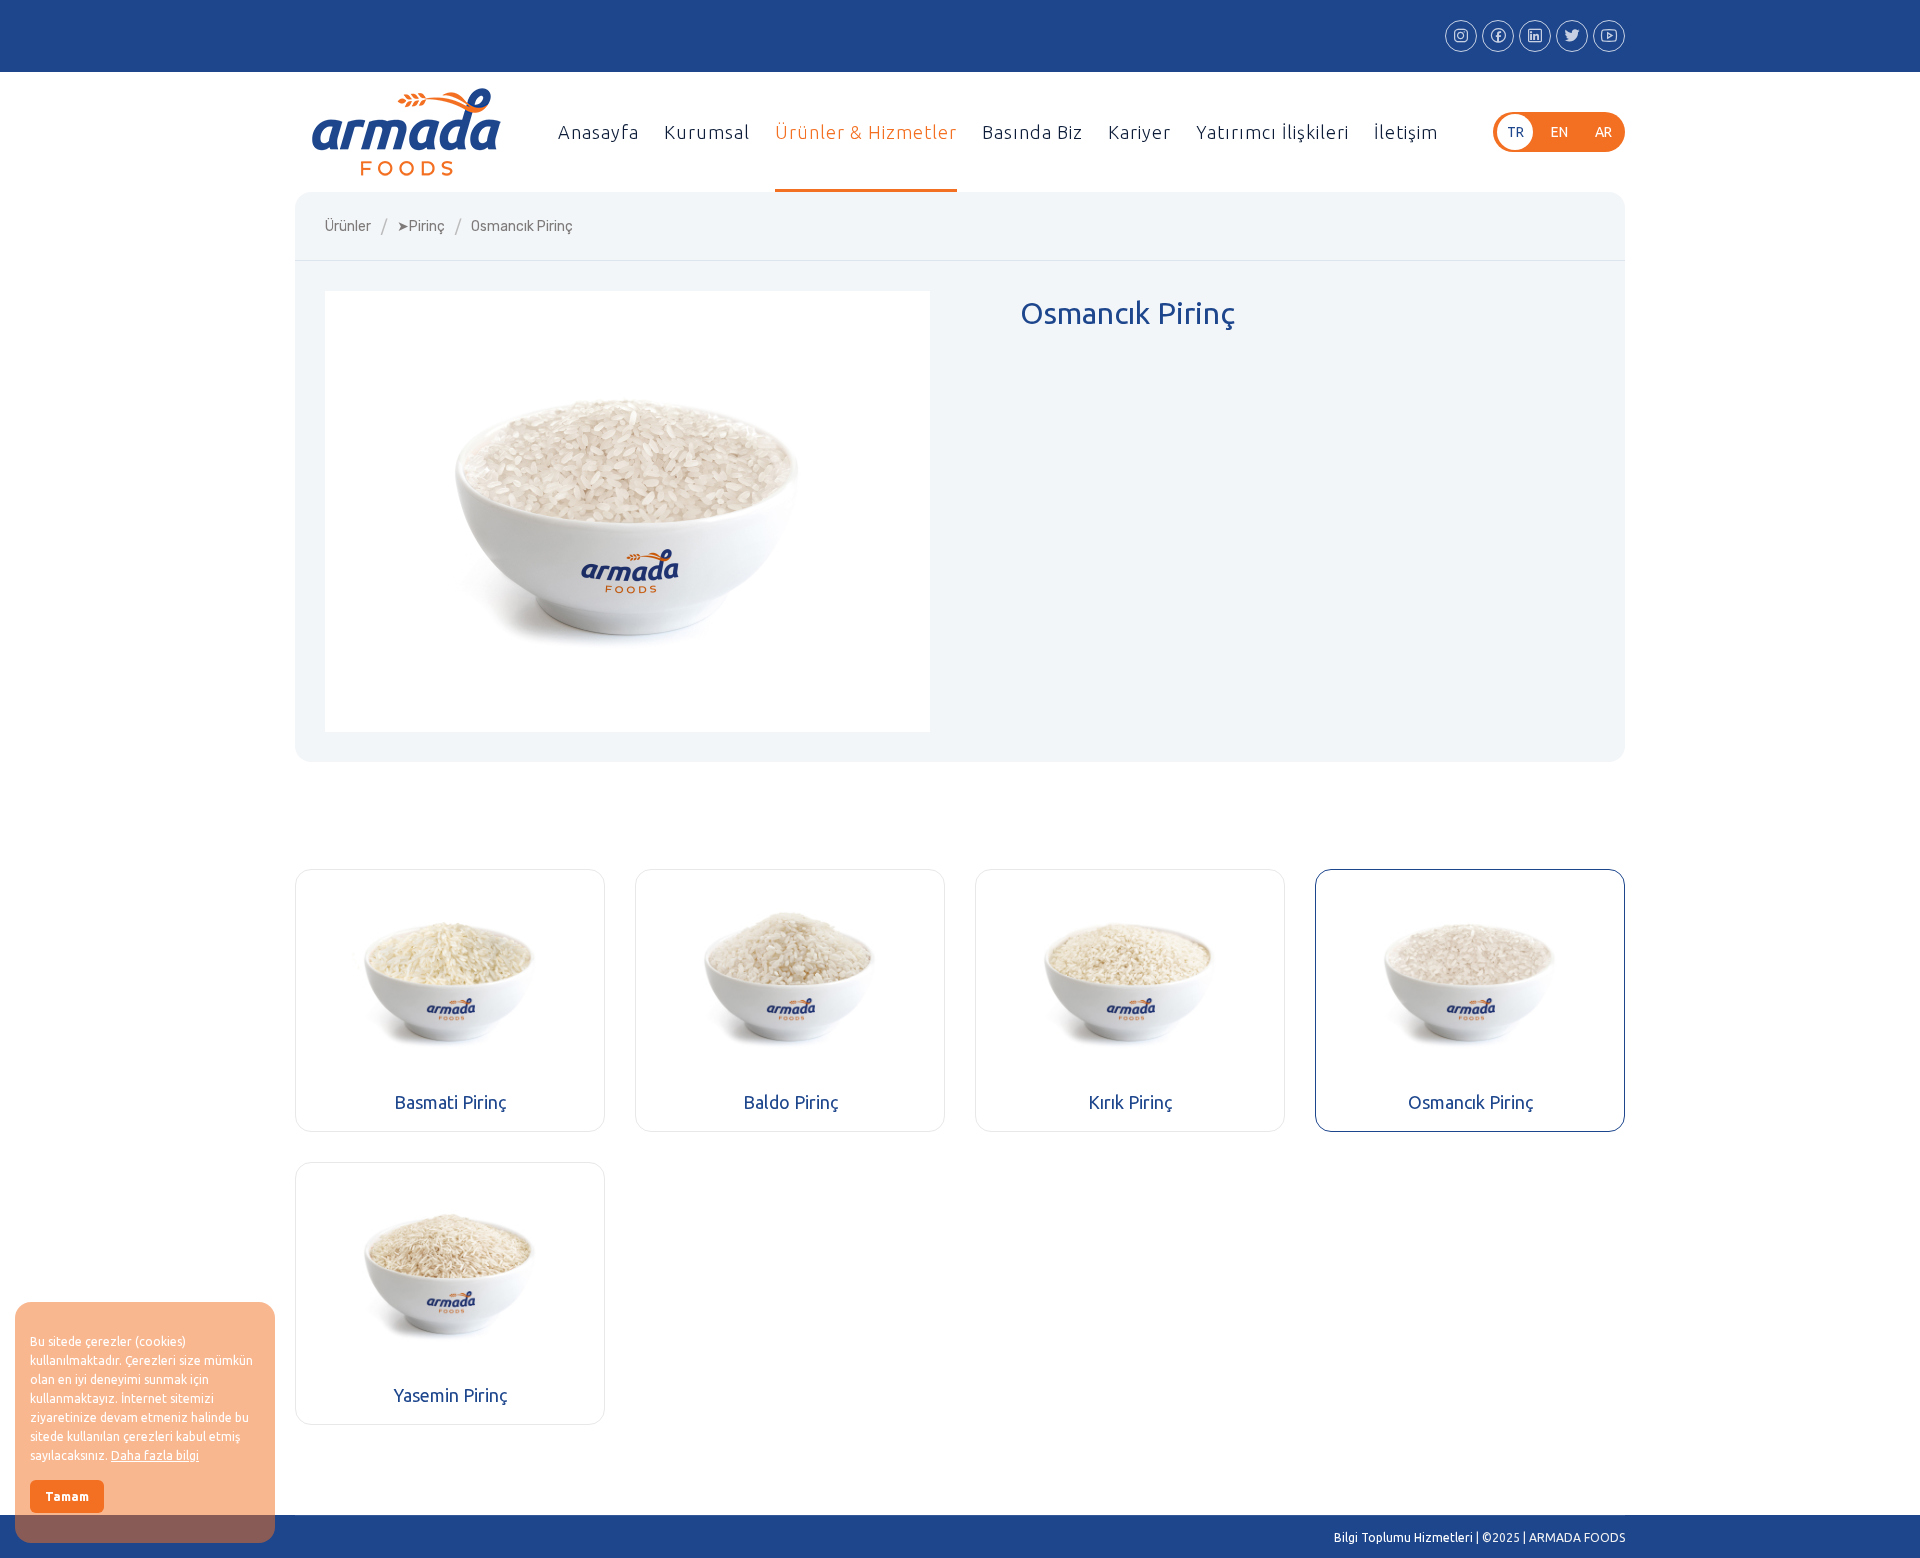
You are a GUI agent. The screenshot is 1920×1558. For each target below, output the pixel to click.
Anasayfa (598, 132)
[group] (627, 511)
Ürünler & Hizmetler (866, 132)
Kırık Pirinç (1130, 1102)
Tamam (67, 1496)
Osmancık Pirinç (1470, 1102)
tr (1515, 132)
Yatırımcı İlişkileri (1272, 132)
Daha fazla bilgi (155, 1455)
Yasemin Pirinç (450, 1395)
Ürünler (348, 226)
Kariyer (1139, 132)
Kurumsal (707, 132)
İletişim (1406, 132)
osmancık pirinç (522, 226)
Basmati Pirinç (450, 1102)
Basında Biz (1032, 132)
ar (1603, 132)
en (1559, 132)
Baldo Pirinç (790, 1102)
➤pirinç (421, 226)
